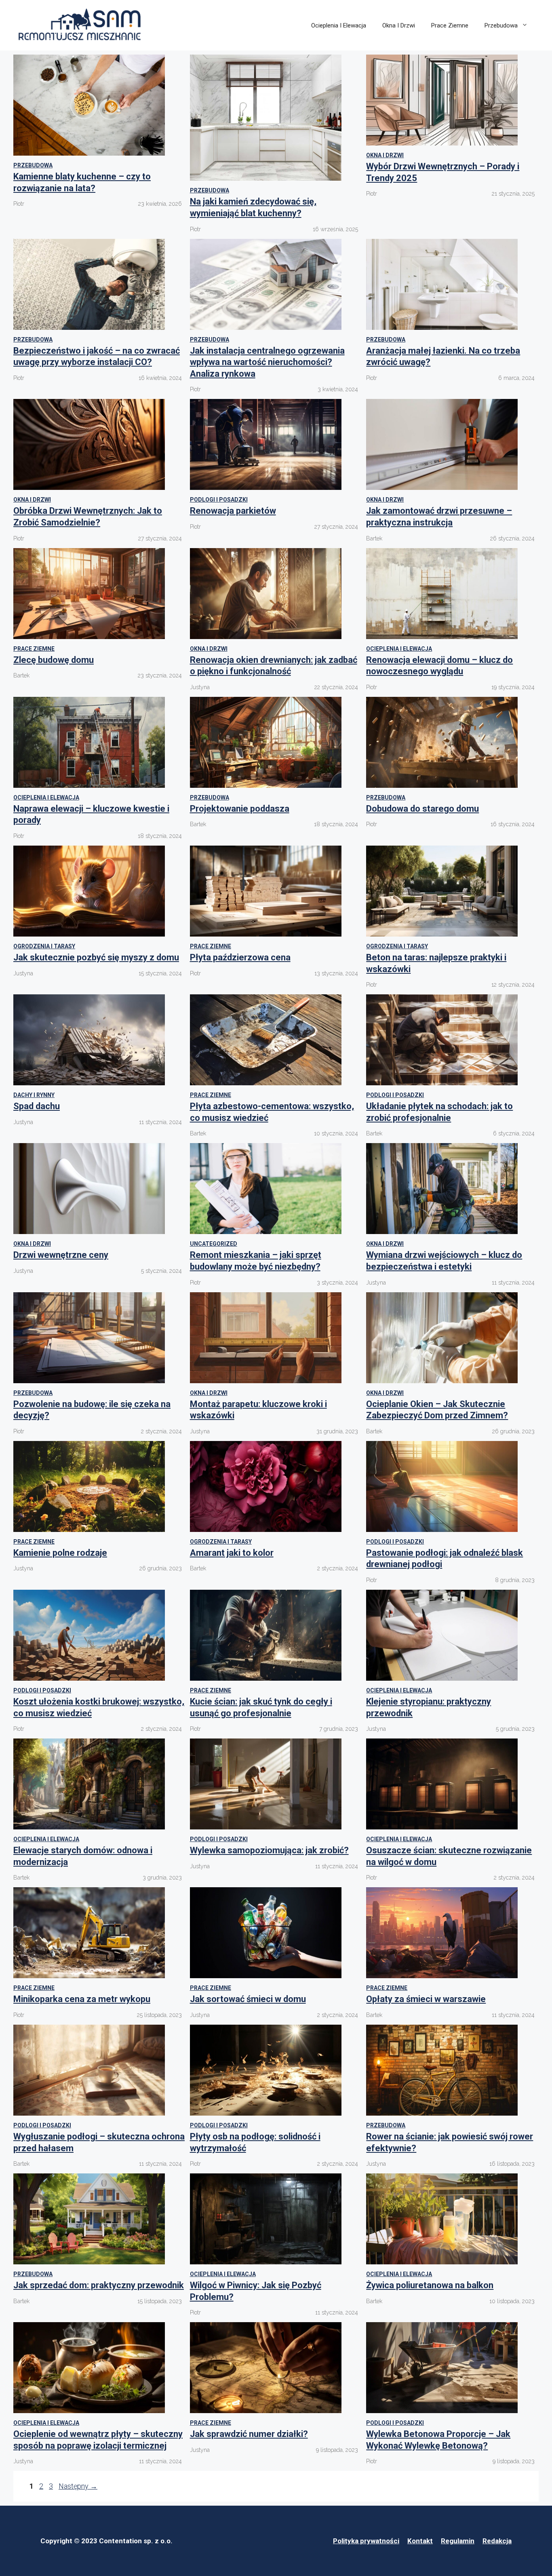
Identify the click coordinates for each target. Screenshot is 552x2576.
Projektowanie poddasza (240, 809)
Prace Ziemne (450, 25)
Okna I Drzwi (399, 25)
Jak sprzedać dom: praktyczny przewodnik (99, 2285)
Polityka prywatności (366, 2541)
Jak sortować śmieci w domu (248, 1999)
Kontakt (420, 2541)
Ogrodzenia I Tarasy (44, 946)
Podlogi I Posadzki (219, 500)
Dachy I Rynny (34, 1095)
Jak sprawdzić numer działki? (249, 2434)
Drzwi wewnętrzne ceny (61, 1255)
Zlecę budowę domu (54, 660)
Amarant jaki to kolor (232, 1553)
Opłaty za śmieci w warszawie (426, 1999)
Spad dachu (37, 1106)
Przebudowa (501, 25)
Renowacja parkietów (233, 511)
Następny (78, 2486)
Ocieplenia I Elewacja (339, 25)
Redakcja (497, 2541)
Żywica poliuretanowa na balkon (430, 2285)
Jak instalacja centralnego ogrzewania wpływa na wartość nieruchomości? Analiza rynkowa (267, 362)
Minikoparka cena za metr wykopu (82, 1999)
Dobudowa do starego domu (422, 809)
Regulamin (458, 2541)
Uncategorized (214, 1244)
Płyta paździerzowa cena (240, 957)
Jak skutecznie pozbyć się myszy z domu (96, 957)
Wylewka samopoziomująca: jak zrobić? (269, 1850)
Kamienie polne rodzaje (60, 1553)
